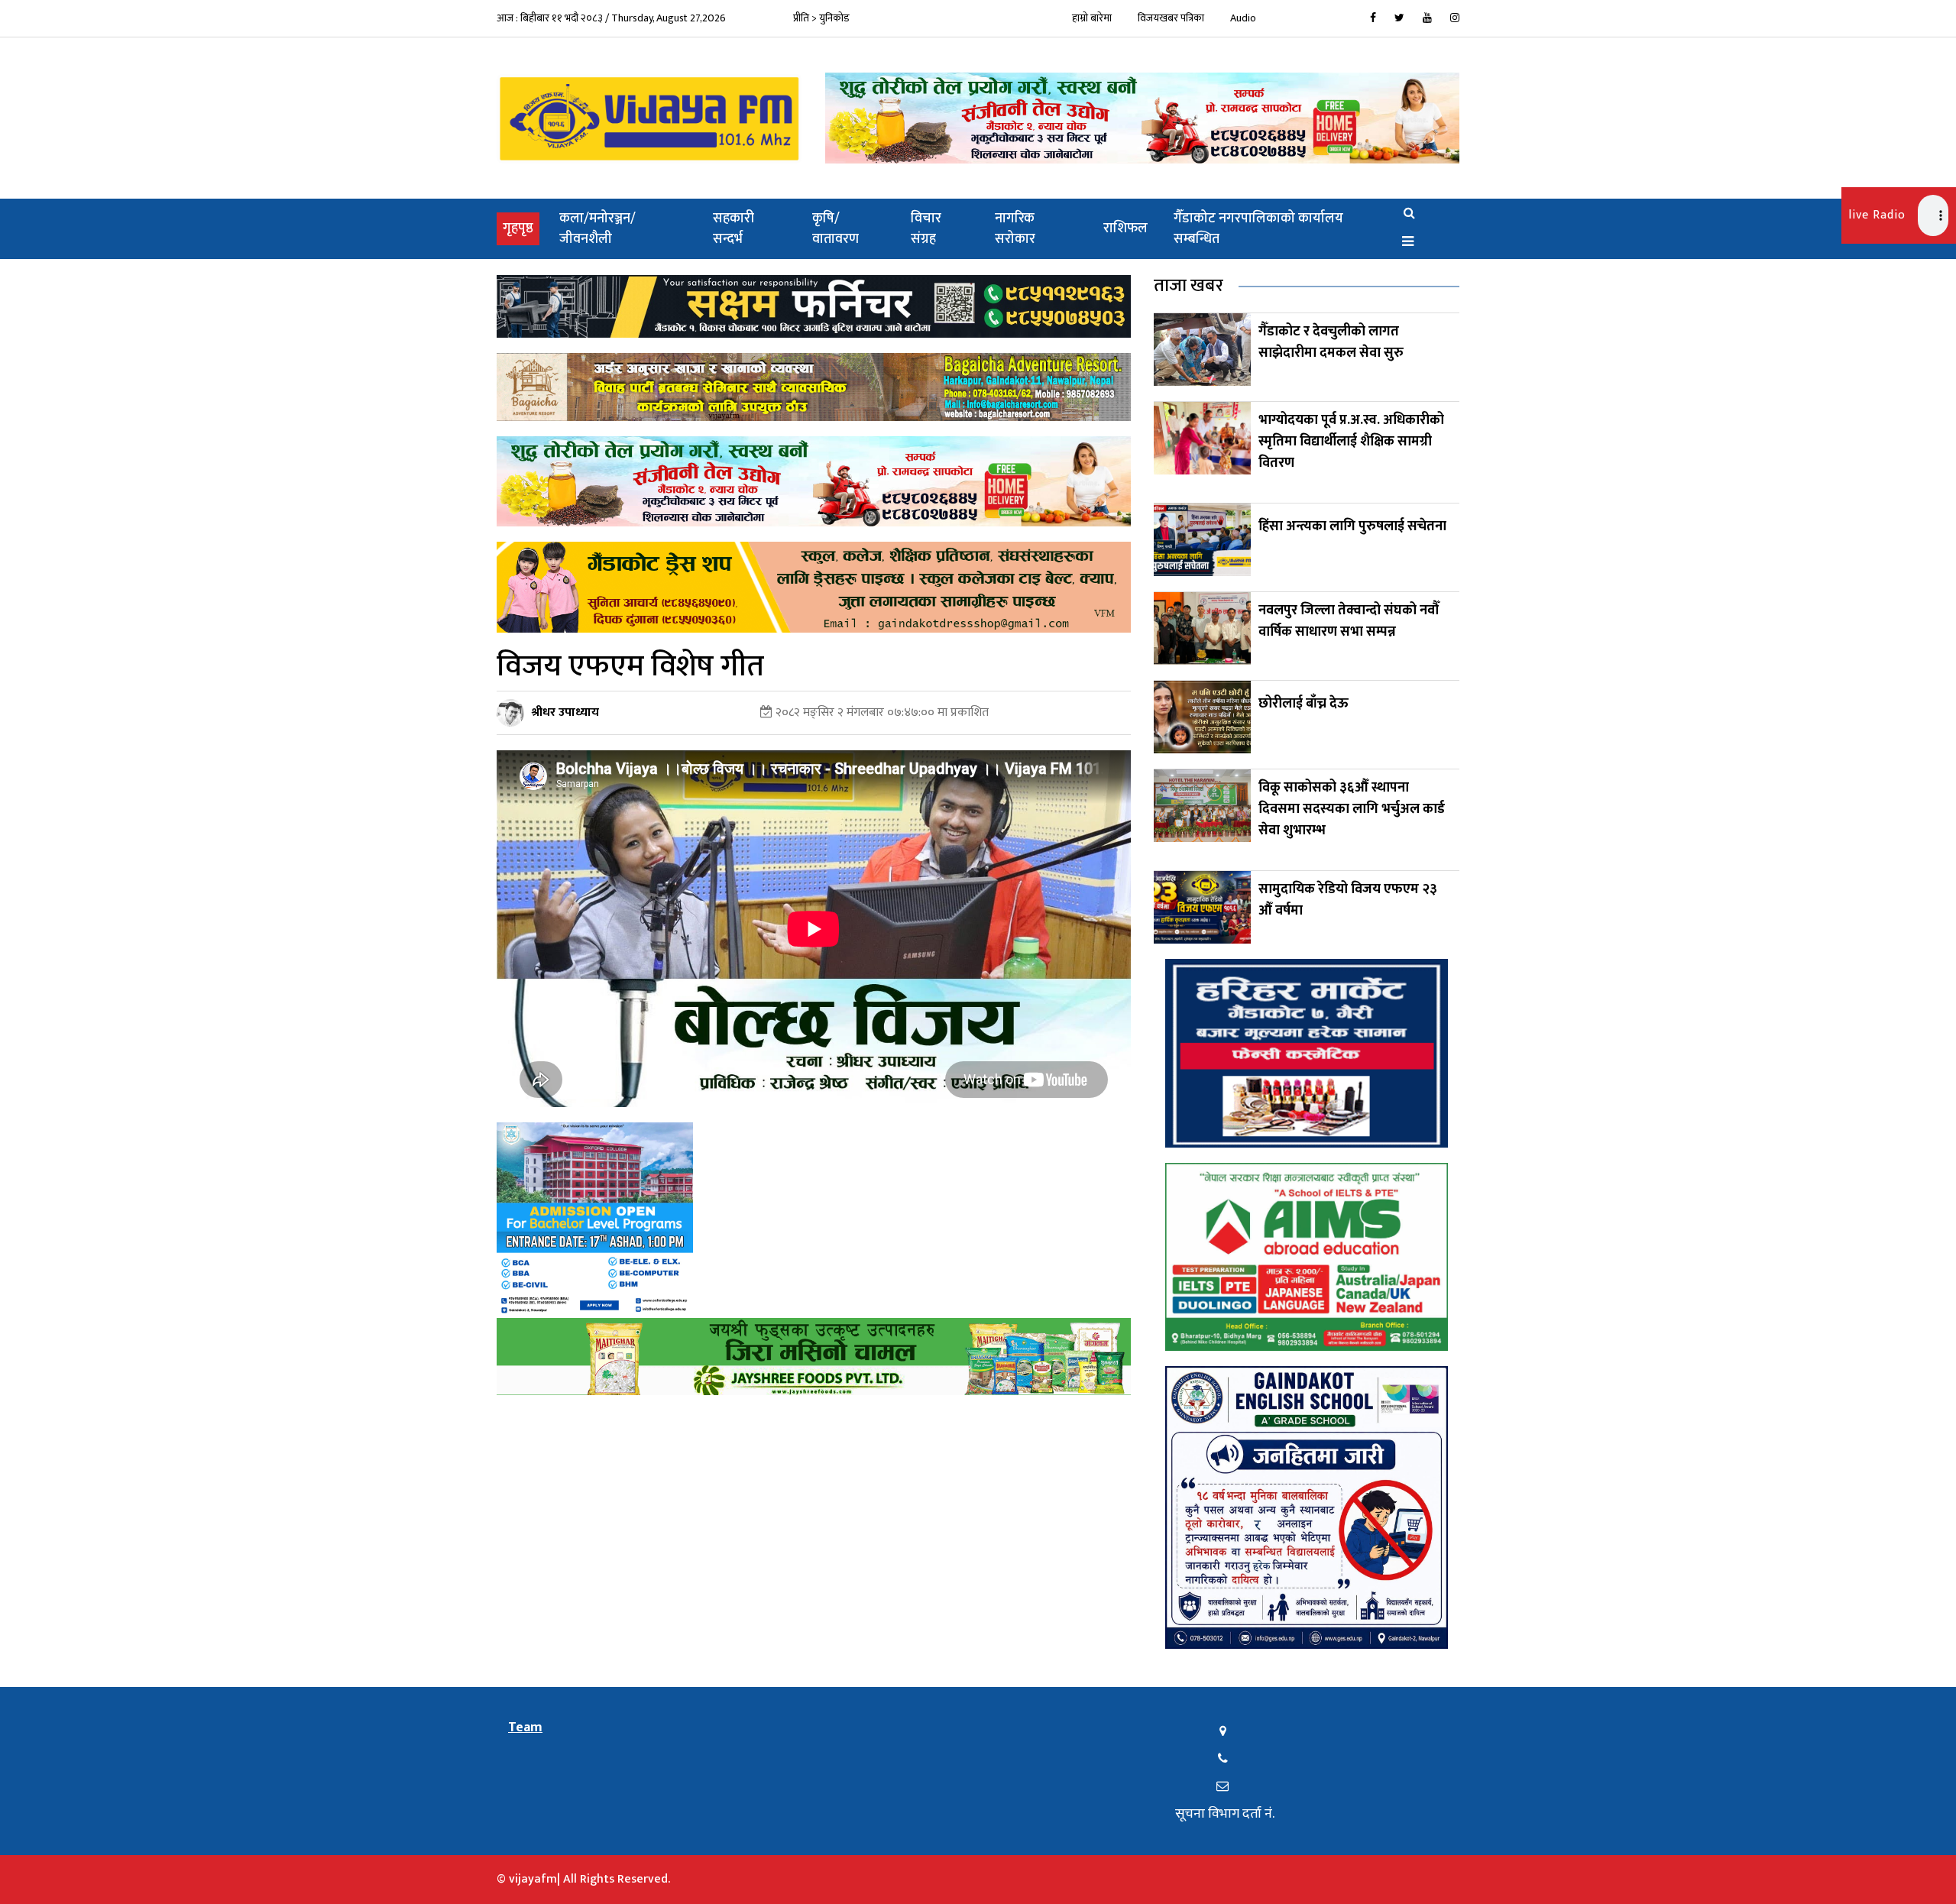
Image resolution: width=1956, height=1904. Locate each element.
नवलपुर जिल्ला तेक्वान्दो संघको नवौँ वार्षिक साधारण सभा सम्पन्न (1349, 621)
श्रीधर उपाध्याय (565, 712)
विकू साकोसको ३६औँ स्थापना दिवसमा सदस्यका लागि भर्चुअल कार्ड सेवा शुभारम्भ (1352, 809)
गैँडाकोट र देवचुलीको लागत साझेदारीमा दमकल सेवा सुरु (1331, 342)
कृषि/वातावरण (836, 229)
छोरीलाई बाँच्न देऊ (1303, 704)
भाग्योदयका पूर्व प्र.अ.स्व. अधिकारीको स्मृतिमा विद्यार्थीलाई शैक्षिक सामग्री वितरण (1351, 442)
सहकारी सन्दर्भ (733, 229)
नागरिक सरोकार (1015, 229)
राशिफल (1125, 228)
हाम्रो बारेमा (1092, 18)
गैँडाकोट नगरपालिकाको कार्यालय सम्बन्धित (1258, 229)
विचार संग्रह (926, 229)
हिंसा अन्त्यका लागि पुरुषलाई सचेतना (1352, 526)
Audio (1243, 18)
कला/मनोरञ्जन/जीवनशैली (597, 229)
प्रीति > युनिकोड (821, 18)
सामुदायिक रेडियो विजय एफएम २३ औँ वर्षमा (1348, 900)
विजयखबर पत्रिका (1171, 18)
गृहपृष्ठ (521, 228)
